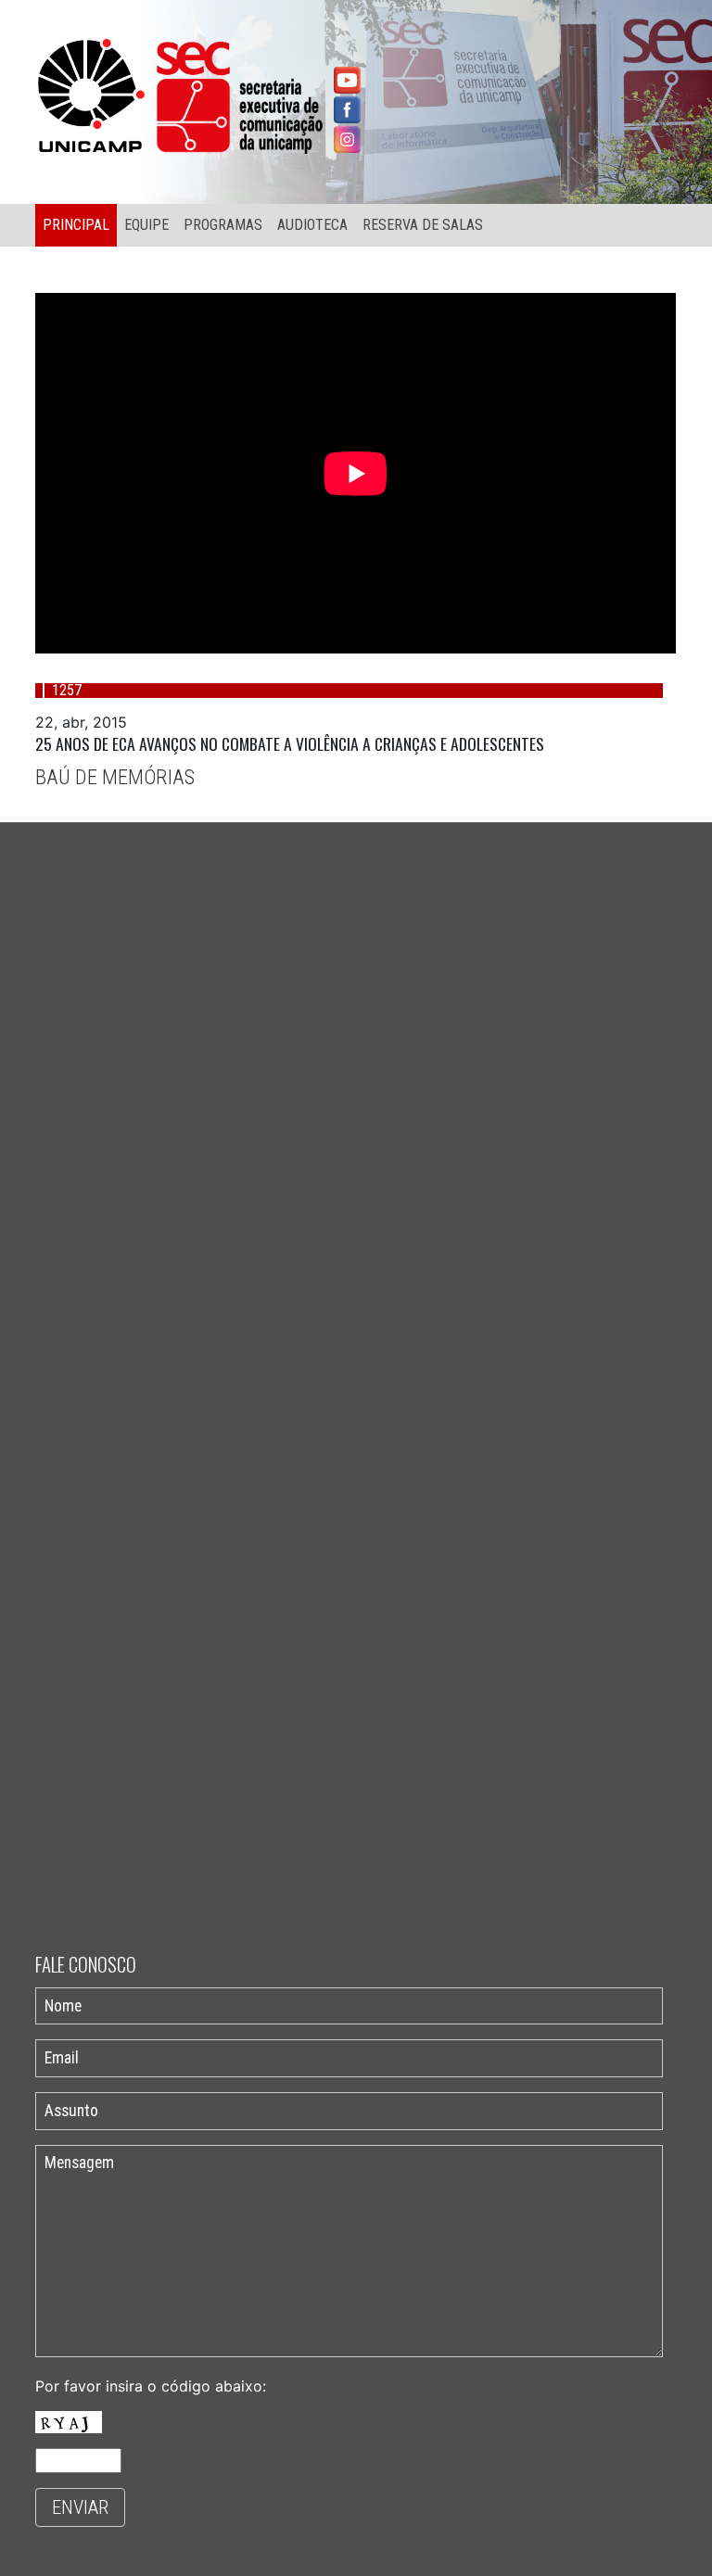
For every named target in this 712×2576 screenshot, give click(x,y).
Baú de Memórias (115, 777)
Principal (76, 225)
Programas (223, 225)
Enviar (80, 2507)
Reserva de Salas (423, 225)
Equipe (146, 225)
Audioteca (312, 225)
